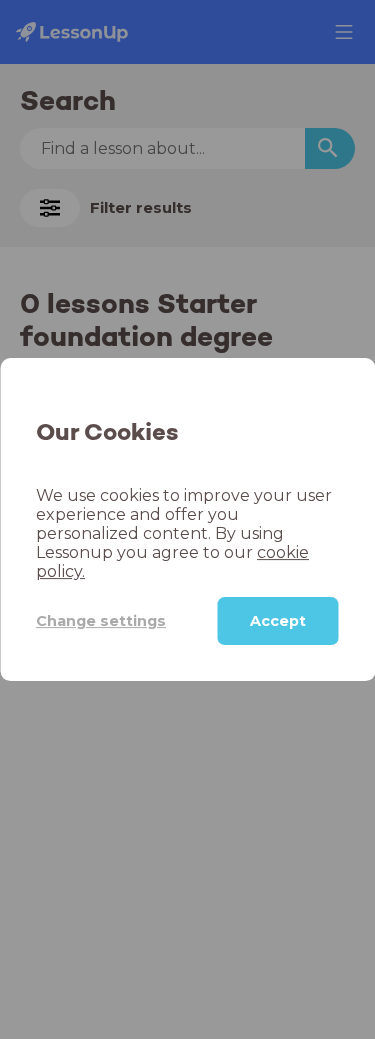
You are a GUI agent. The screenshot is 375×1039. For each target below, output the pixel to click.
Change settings (101, 621)
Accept (278, 621)
